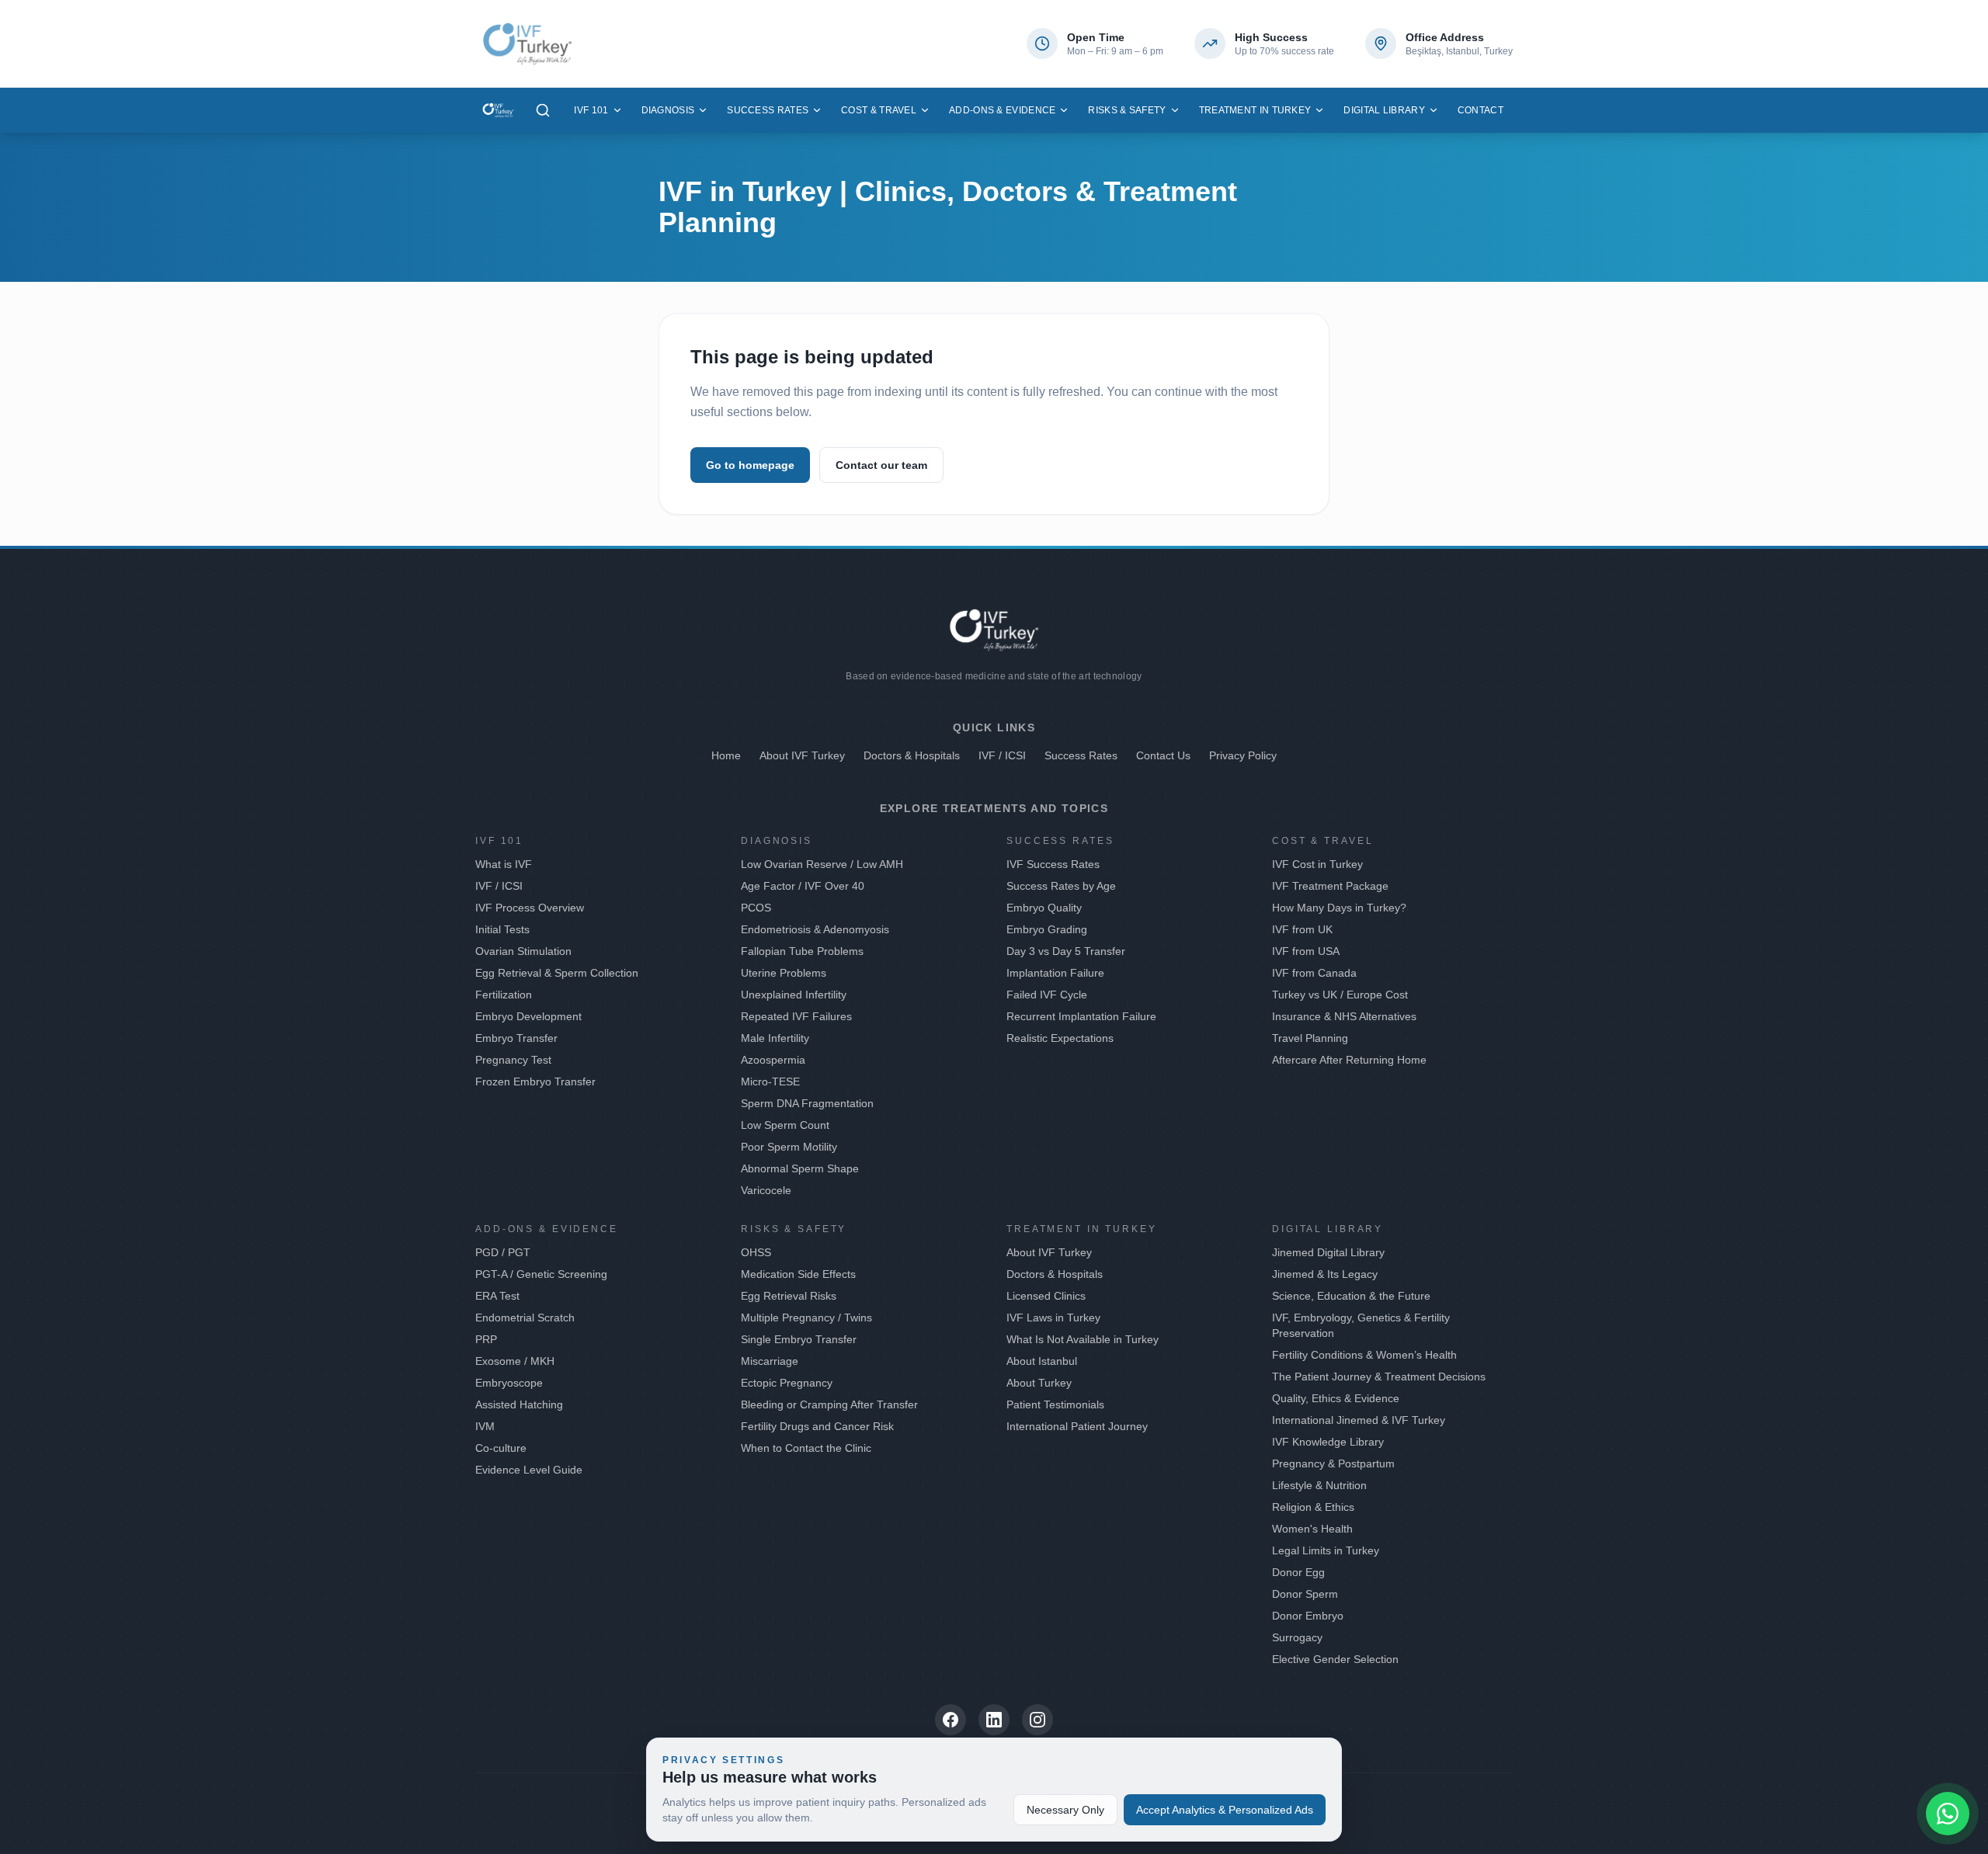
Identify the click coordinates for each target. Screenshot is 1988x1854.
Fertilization (504, 995)
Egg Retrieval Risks (789, 1296)
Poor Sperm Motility (789, 1147)
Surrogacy (1297, 1637)
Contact (1481, 110)
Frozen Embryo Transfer (535, 1081)
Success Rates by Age (1061, 886)
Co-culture (501, 1448)
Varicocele (766, 1190)
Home (726, 755)
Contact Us (1163, 755)
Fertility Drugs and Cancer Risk (817, 1426)
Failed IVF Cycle (1047, 995)
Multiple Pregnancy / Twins (806, 1318)
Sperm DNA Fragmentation (807, 1103)
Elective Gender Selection (1335, 1659)
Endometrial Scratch (525, 1318)
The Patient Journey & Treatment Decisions (1379, 1377)
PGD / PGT (503, 1252)
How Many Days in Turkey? (1339, 908)
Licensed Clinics (1046, 1296)
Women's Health (1312, 1529)
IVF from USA (1306, 951)
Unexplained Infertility (794, 995)
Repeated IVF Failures (796, 1016)
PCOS (756, 908)
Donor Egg (1298, 1572)
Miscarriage (770, 1361)
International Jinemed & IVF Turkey (1359, 1420)
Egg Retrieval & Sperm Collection (557, 973)
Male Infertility (775, 1038)
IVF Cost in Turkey (1317, 864)
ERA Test (497, 1296)
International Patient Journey (1077, 1426)
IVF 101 (591, 110)
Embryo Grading (1047, 929)
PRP (486, 1339)
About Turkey (1039, 1383)
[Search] (543, 110)
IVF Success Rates (1053, 864)
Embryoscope (509, 1383)
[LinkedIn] (994, 1720)
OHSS (756, 1252)
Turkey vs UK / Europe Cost (1340, 995)
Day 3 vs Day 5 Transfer (1066, 951)
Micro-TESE (770, 1081)
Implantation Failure (1055, 973)
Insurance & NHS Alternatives (1344, 1016)
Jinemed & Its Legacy (1325, 1274)
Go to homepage (750, 465)
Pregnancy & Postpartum (1333, 1463)
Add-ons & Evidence (1002, 110)
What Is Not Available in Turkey (1083, 1339)
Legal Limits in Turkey (1326, 1550)
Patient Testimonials (1055, 1404)
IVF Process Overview (530, 908)
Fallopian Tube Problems (802, 951)
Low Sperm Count (785, 1125)
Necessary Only (1065, 1810)
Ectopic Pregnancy (787, 1383)
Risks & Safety (1127, 110)
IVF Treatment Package (1330, 886)
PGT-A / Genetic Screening (541, 1274)
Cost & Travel (879, 110)
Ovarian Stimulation (523, 951)
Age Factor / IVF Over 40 (803, 886)
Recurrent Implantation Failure (1081, 1016)
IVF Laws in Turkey (1053, 1318)
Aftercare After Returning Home (1349, 1060)
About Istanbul (1042, 1361)
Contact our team (881, 465)
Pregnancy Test (513, 1060)
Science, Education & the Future (1351, 1296)
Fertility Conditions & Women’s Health (1364, 1355)
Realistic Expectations (1060, 1038)
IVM (485, 1426)
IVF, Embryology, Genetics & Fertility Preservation (1361, 1325)
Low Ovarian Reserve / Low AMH (822, 864)
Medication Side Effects (798, 1274)
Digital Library (1384, 110)
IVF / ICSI (1002, 755)
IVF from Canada (1314, 973)
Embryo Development (528, 1016)
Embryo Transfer (516, 1038)
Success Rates (768, 110)
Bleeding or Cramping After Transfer (829, 1404)
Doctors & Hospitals (912, 755)
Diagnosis (668, 110)
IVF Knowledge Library (1328, 1442)
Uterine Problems (784, 973)
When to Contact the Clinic (806, 1448)
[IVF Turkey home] (498, 110)
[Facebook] (951, 1720)
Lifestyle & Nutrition (1319, 1485)
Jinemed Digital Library (1328, 1252)
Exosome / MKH (515, 1361)
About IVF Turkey (802, 755)
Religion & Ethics (1313, 1507)
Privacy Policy (1243, 755)
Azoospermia (773, 1060)
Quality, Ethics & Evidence (1336, 1398)
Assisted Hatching (519, 1404)
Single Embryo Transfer (799, 1339)
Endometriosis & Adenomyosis (815, 929)
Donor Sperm (1305, 1594)
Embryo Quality (1044, 908)
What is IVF (504, 864)
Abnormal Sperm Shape (800, 1168)
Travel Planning (1310, 1038)
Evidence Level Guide (529, 1470)
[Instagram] (1037, 1720)
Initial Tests (502, 929)
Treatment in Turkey (1255, 110)
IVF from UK (1302, 929)
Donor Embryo (1308, 1616)
